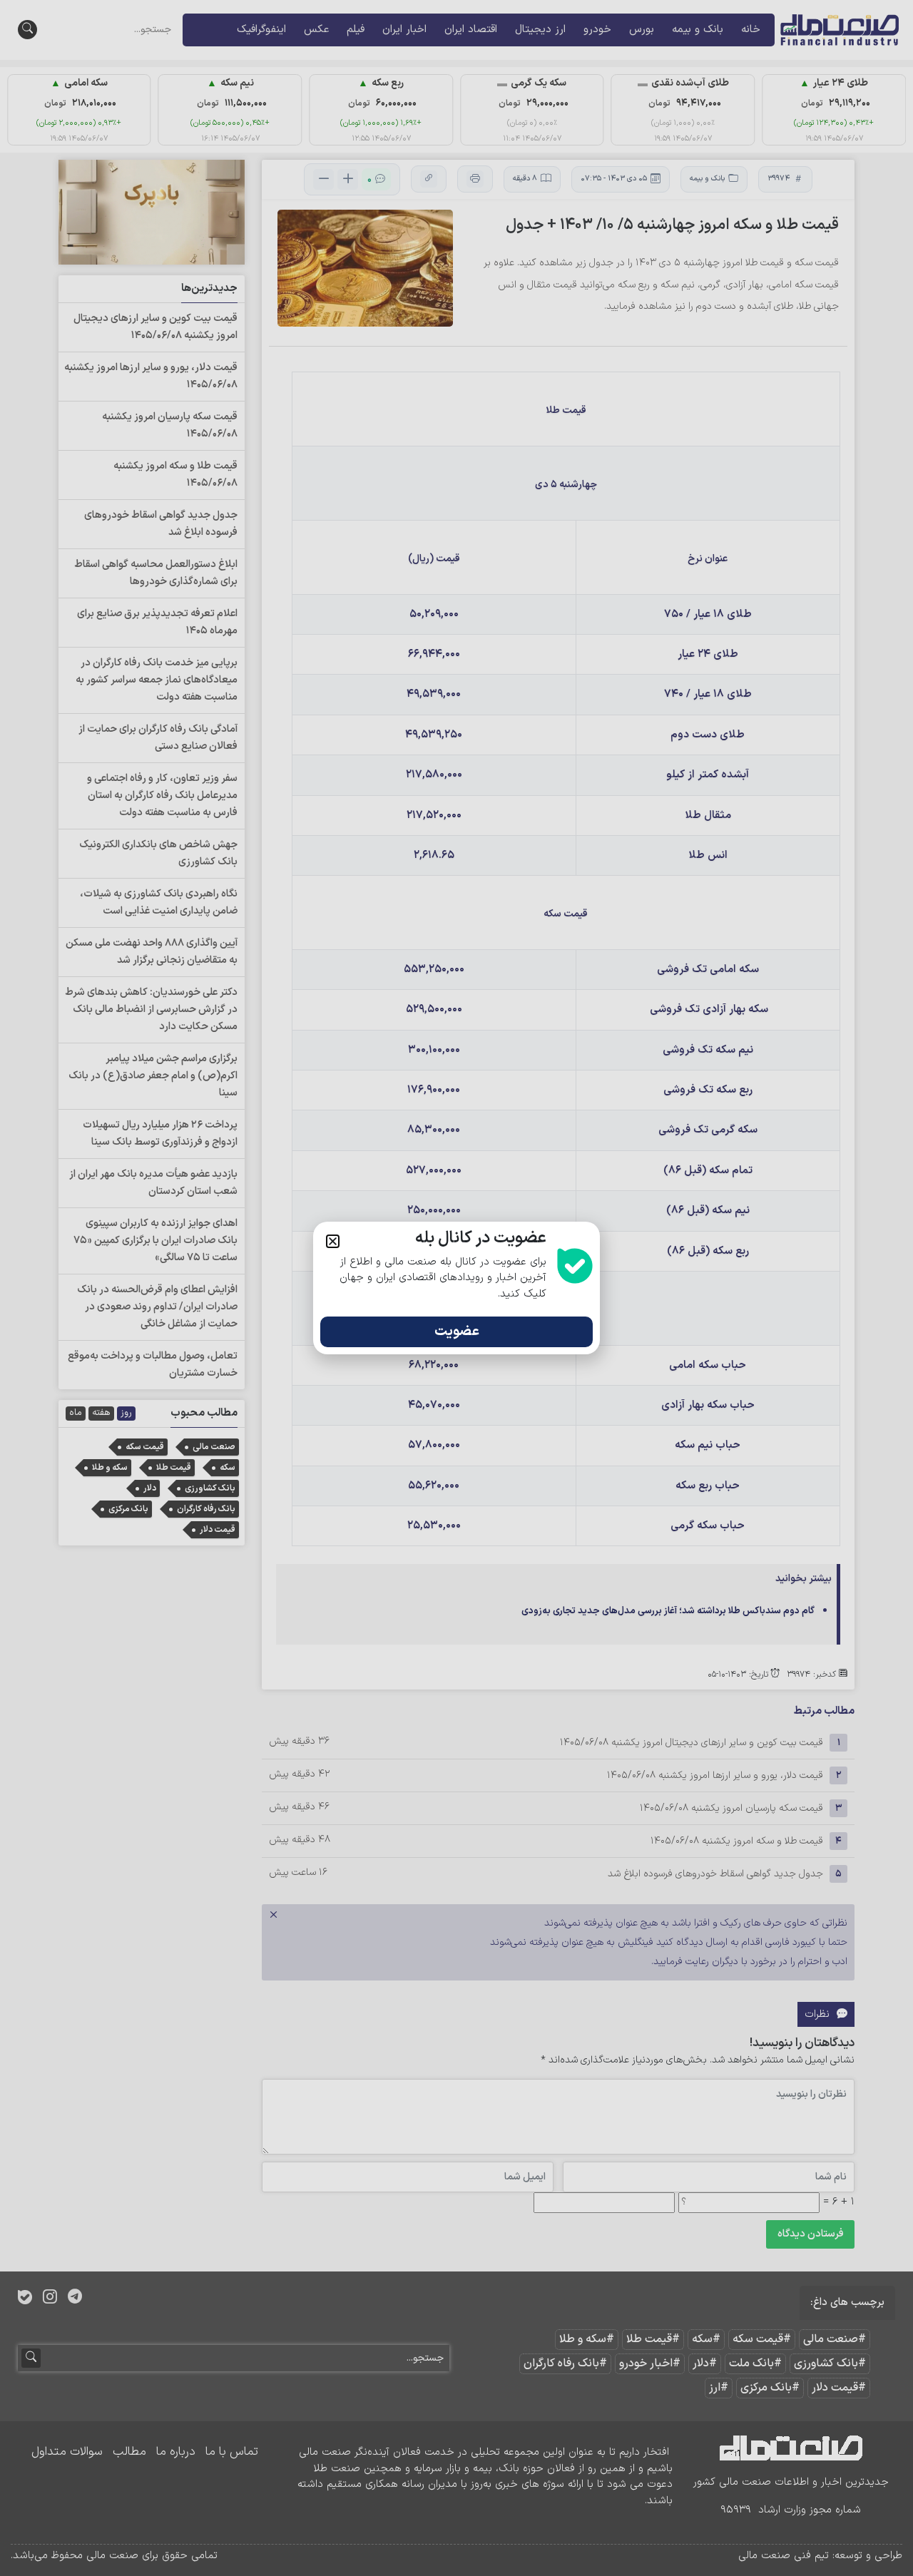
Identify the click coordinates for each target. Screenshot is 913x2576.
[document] (456, 1288)
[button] (333, 1241)
